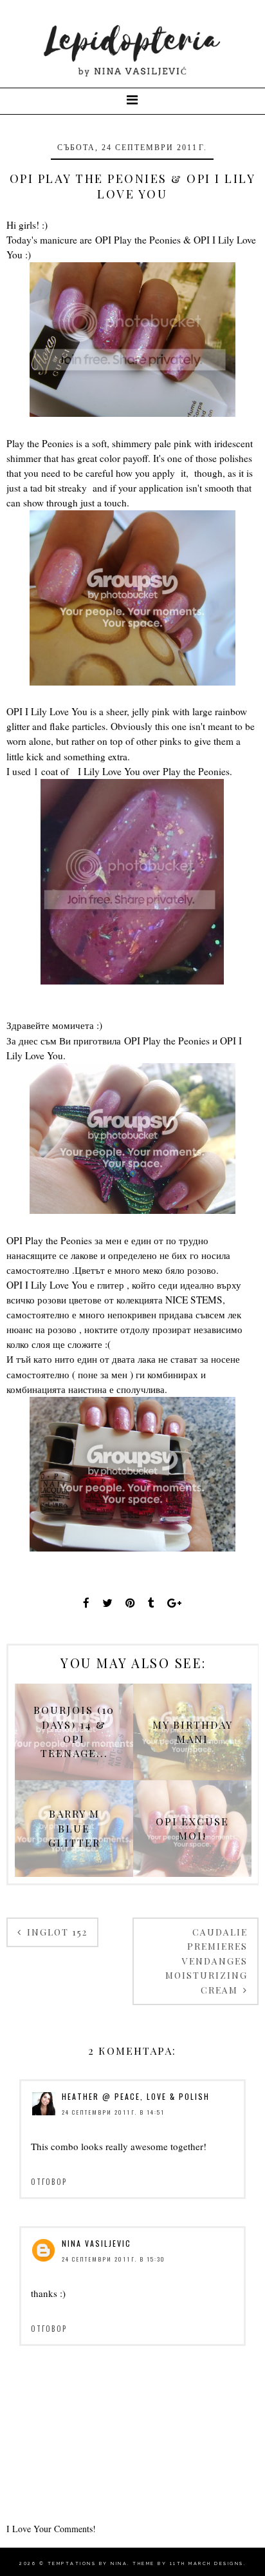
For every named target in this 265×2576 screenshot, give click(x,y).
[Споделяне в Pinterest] (130, 1603)
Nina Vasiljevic (96, 2243)
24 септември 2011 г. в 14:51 (113, 2112)
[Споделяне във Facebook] (86, 1603)
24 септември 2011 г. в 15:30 (114, 2259)
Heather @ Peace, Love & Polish (136, 2096)
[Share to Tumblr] (151, 1603)
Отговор (49, 2182)
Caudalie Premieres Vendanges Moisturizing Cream (206, 1961)
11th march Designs (207, 2563)
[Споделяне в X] (107, 1603)
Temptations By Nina (88, 2563)
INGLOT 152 (56, 1932)
